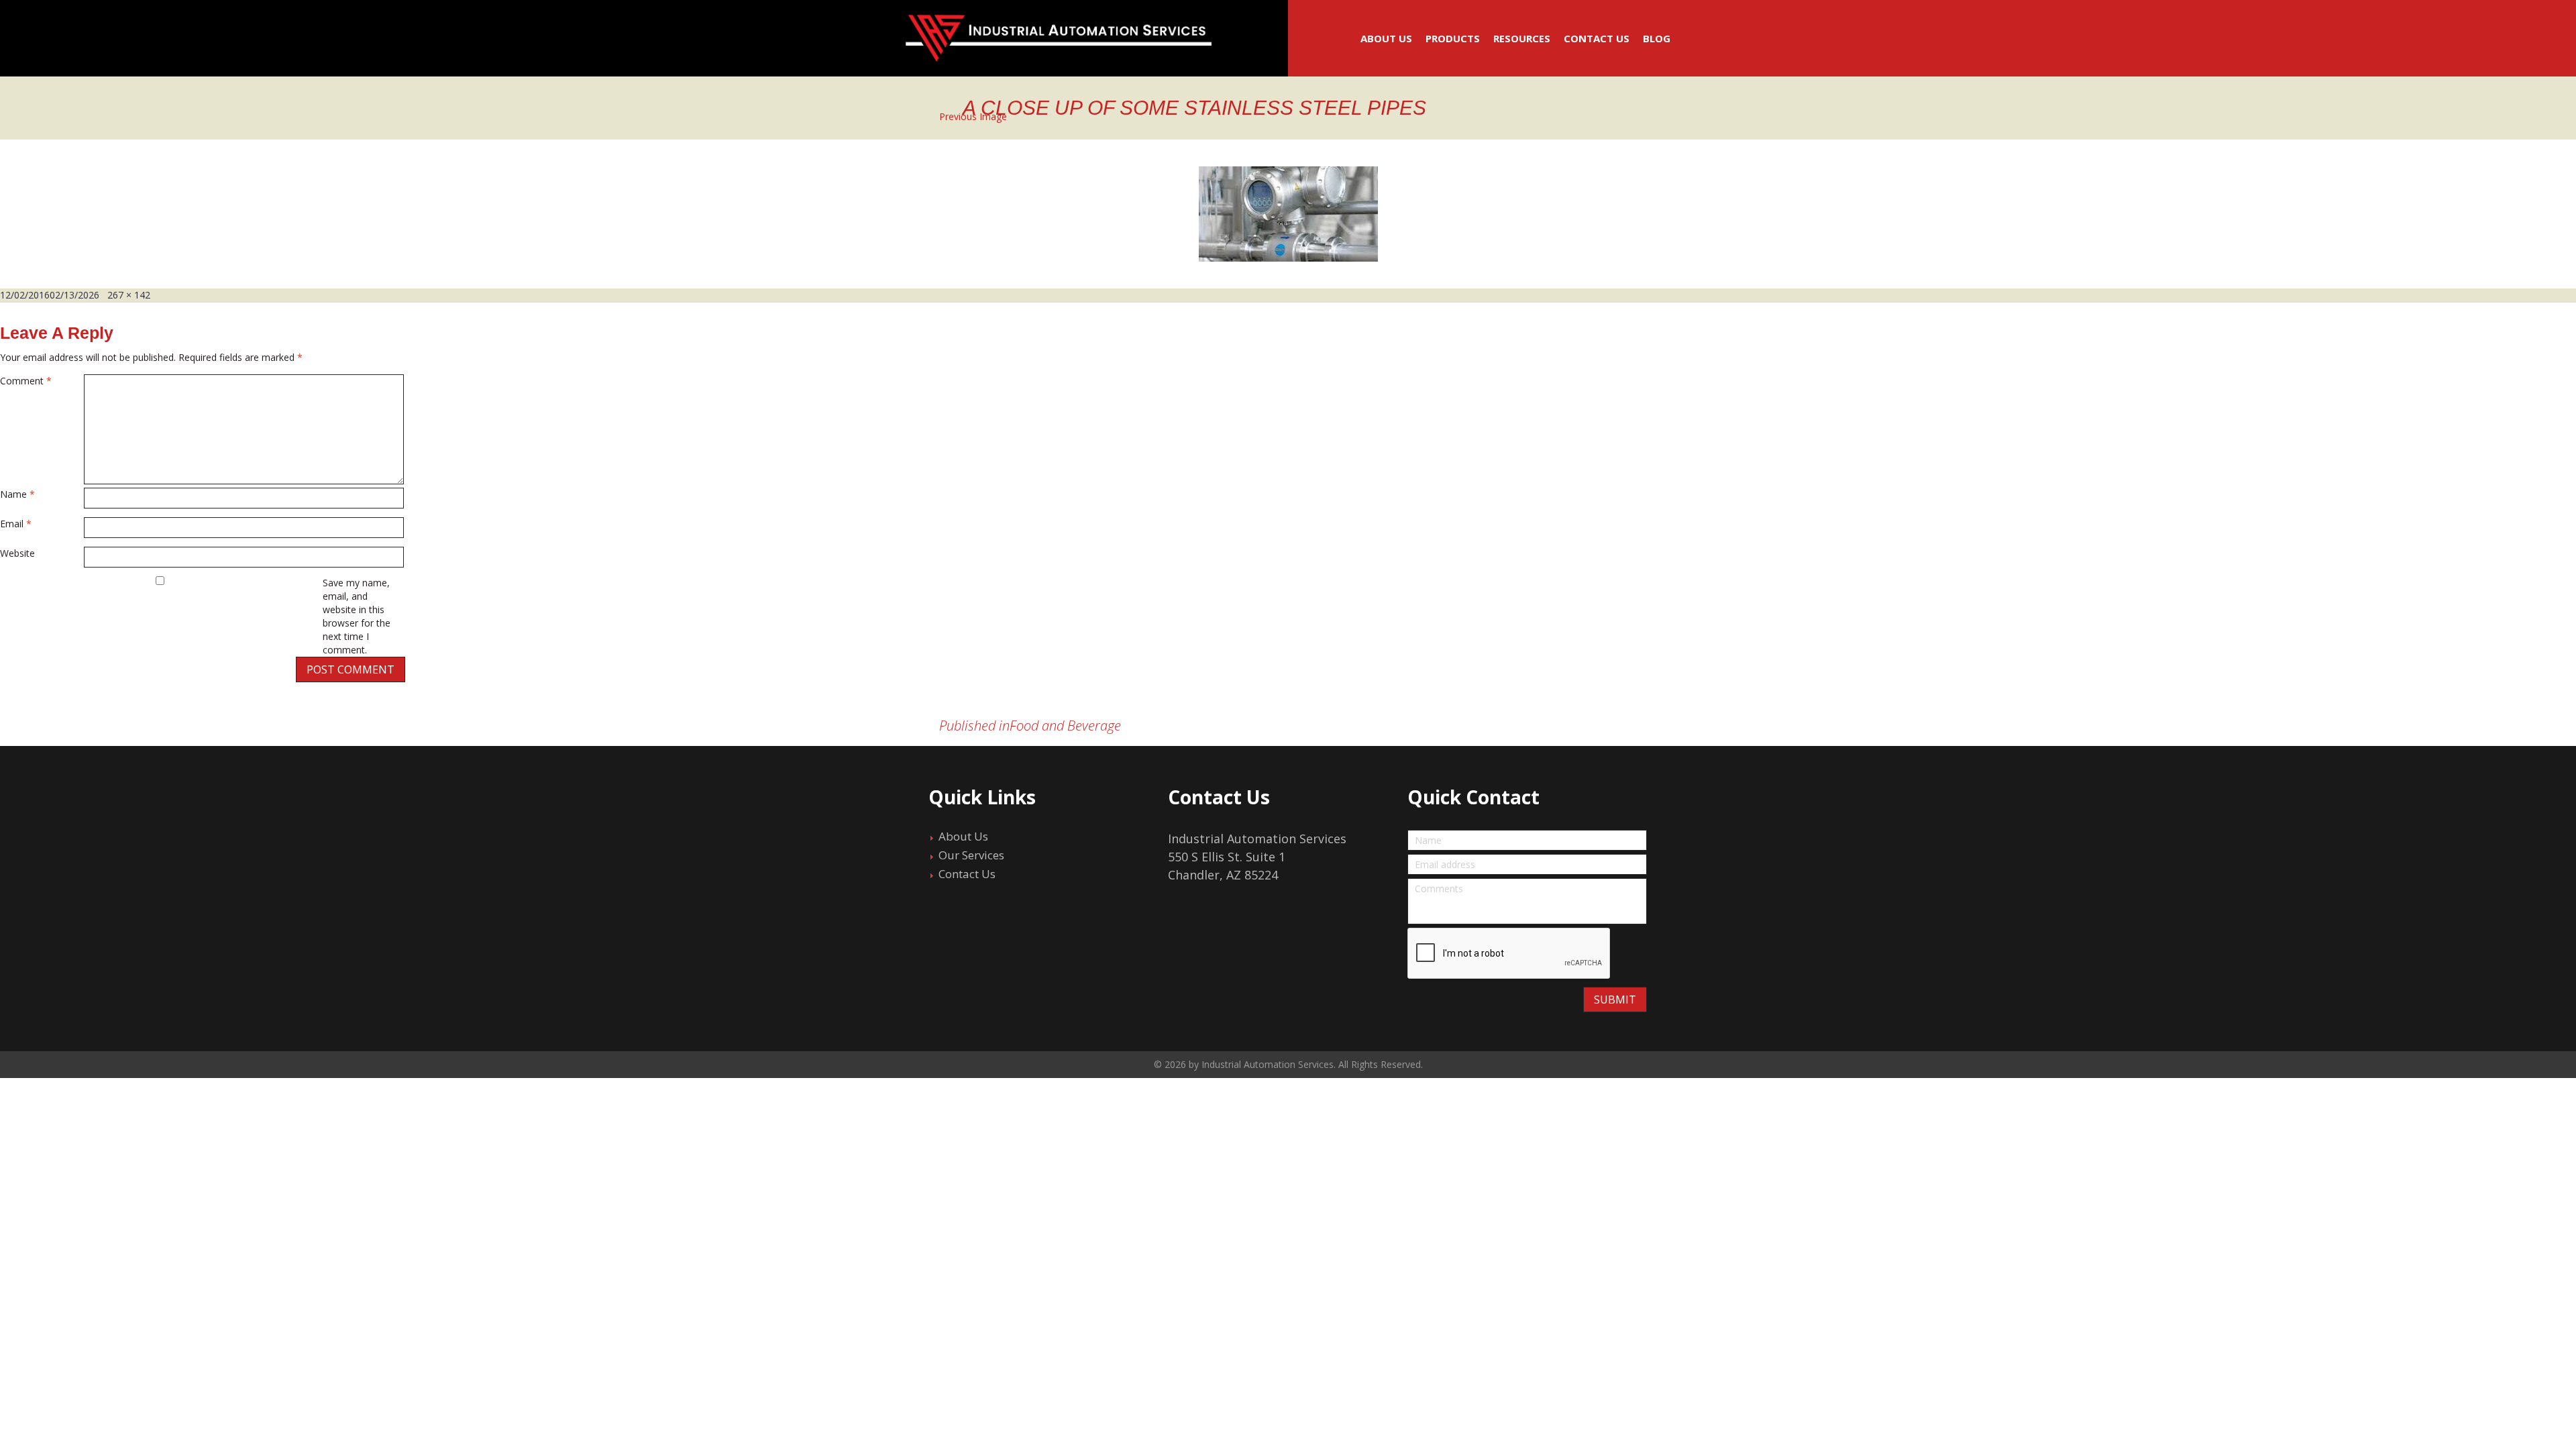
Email (16, 524)
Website (17, 553)
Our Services (971, 855)
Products (1453, 38)
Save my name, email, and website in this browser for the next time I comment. (357, 616)
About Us (1386, 38)
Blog (1657, 38)
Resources (1522, 38)
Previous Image (973, 116)
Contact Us (1597, 38)
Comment (26, 381)
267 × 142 (129, 295)
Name (17, 494)
